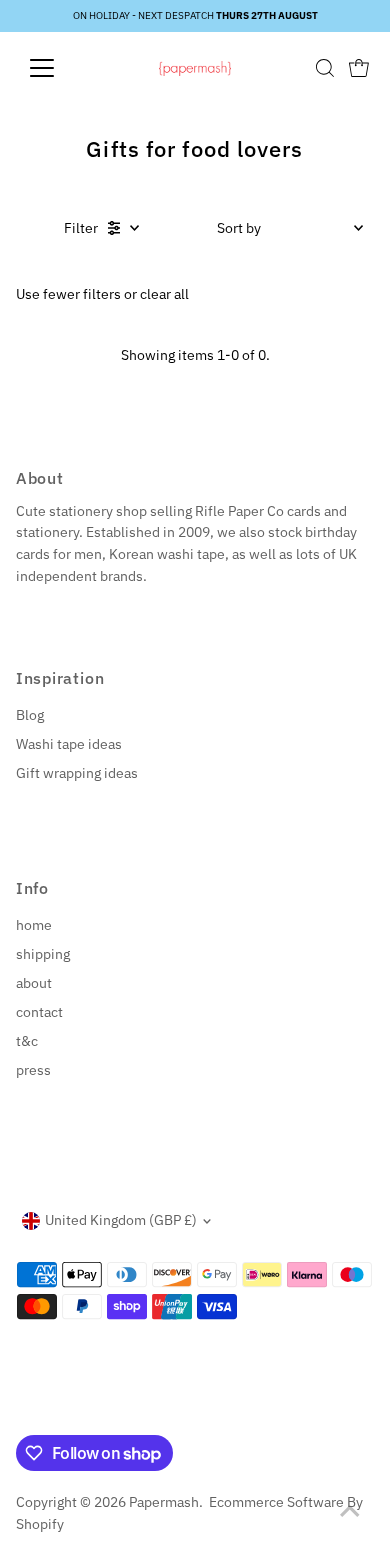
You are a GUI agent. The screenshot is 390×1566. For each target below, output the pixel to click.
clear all (164, 294)
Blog (30, 715)
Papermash (164, 1502)
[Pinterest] (73, 1411)
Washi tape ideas (69, 744)
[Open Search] (325, 68)
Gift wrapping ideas (77, 773)
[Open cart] (359, 68)
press (33, 1070)
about (34, 983)
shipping (43, 954)
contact (39, 1012)
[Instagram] (48, 1411)
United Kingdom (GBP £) (121, 1220)
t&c (27, 1041)
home (34, 925)
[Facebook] (25, 1411)
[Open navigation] (58, 68)
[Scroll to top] (350, 1511)
